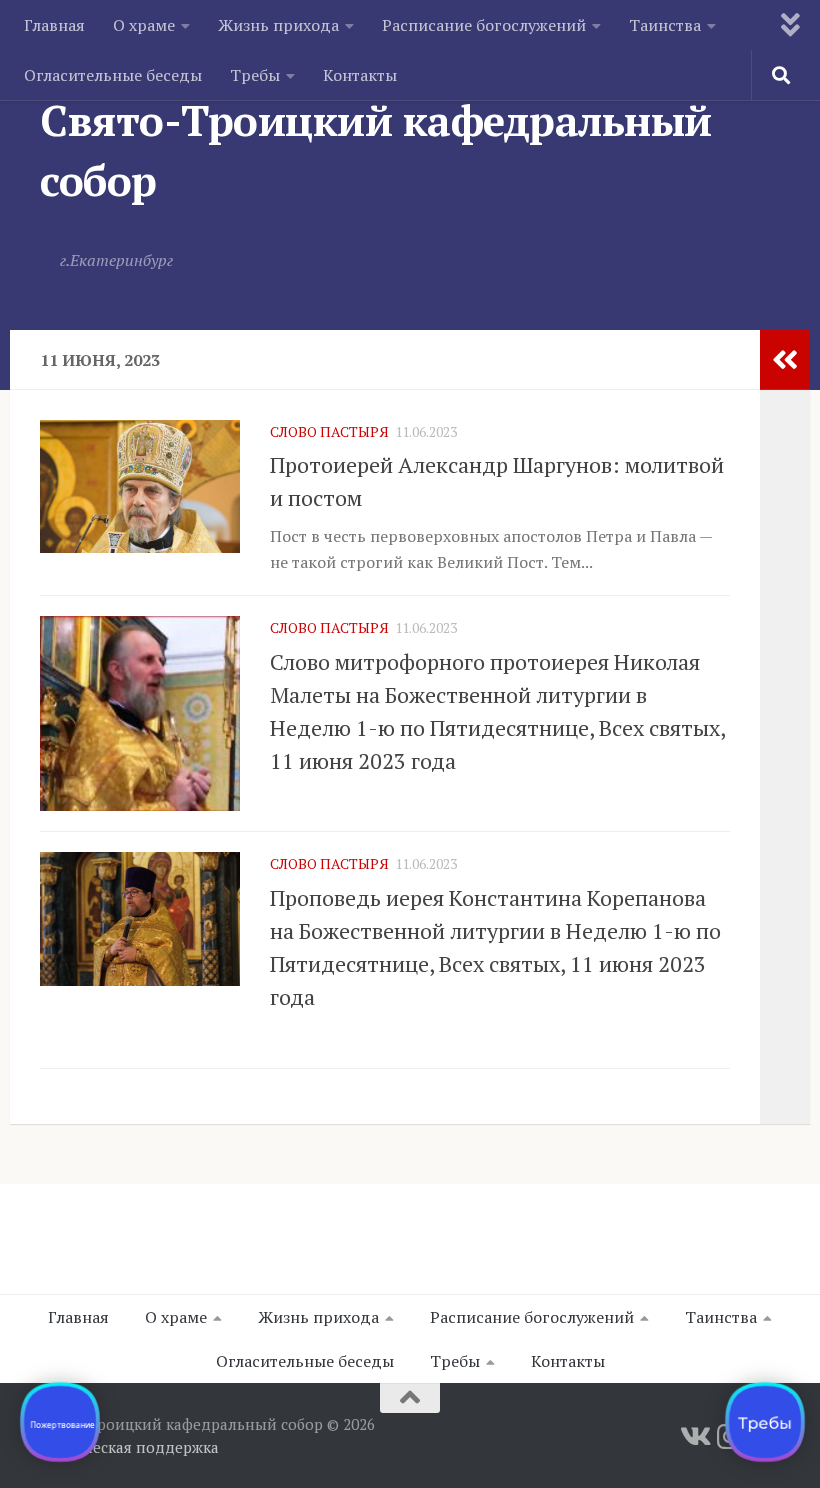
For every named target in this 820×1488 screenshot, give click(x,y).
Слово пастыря (329, 431)
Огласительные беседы (113, 75)
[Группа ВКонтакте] (694, 1437)
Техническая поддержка (129, 1447)
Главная (54, 25)
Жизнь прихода (278, 25)
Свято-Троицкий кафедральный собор (376, 150)
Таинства (665, 25)
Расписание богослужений (484, 25)
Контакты (360, 75)
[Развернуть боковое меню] (785, 360)
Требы (255, 75)
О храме (144, 25)
